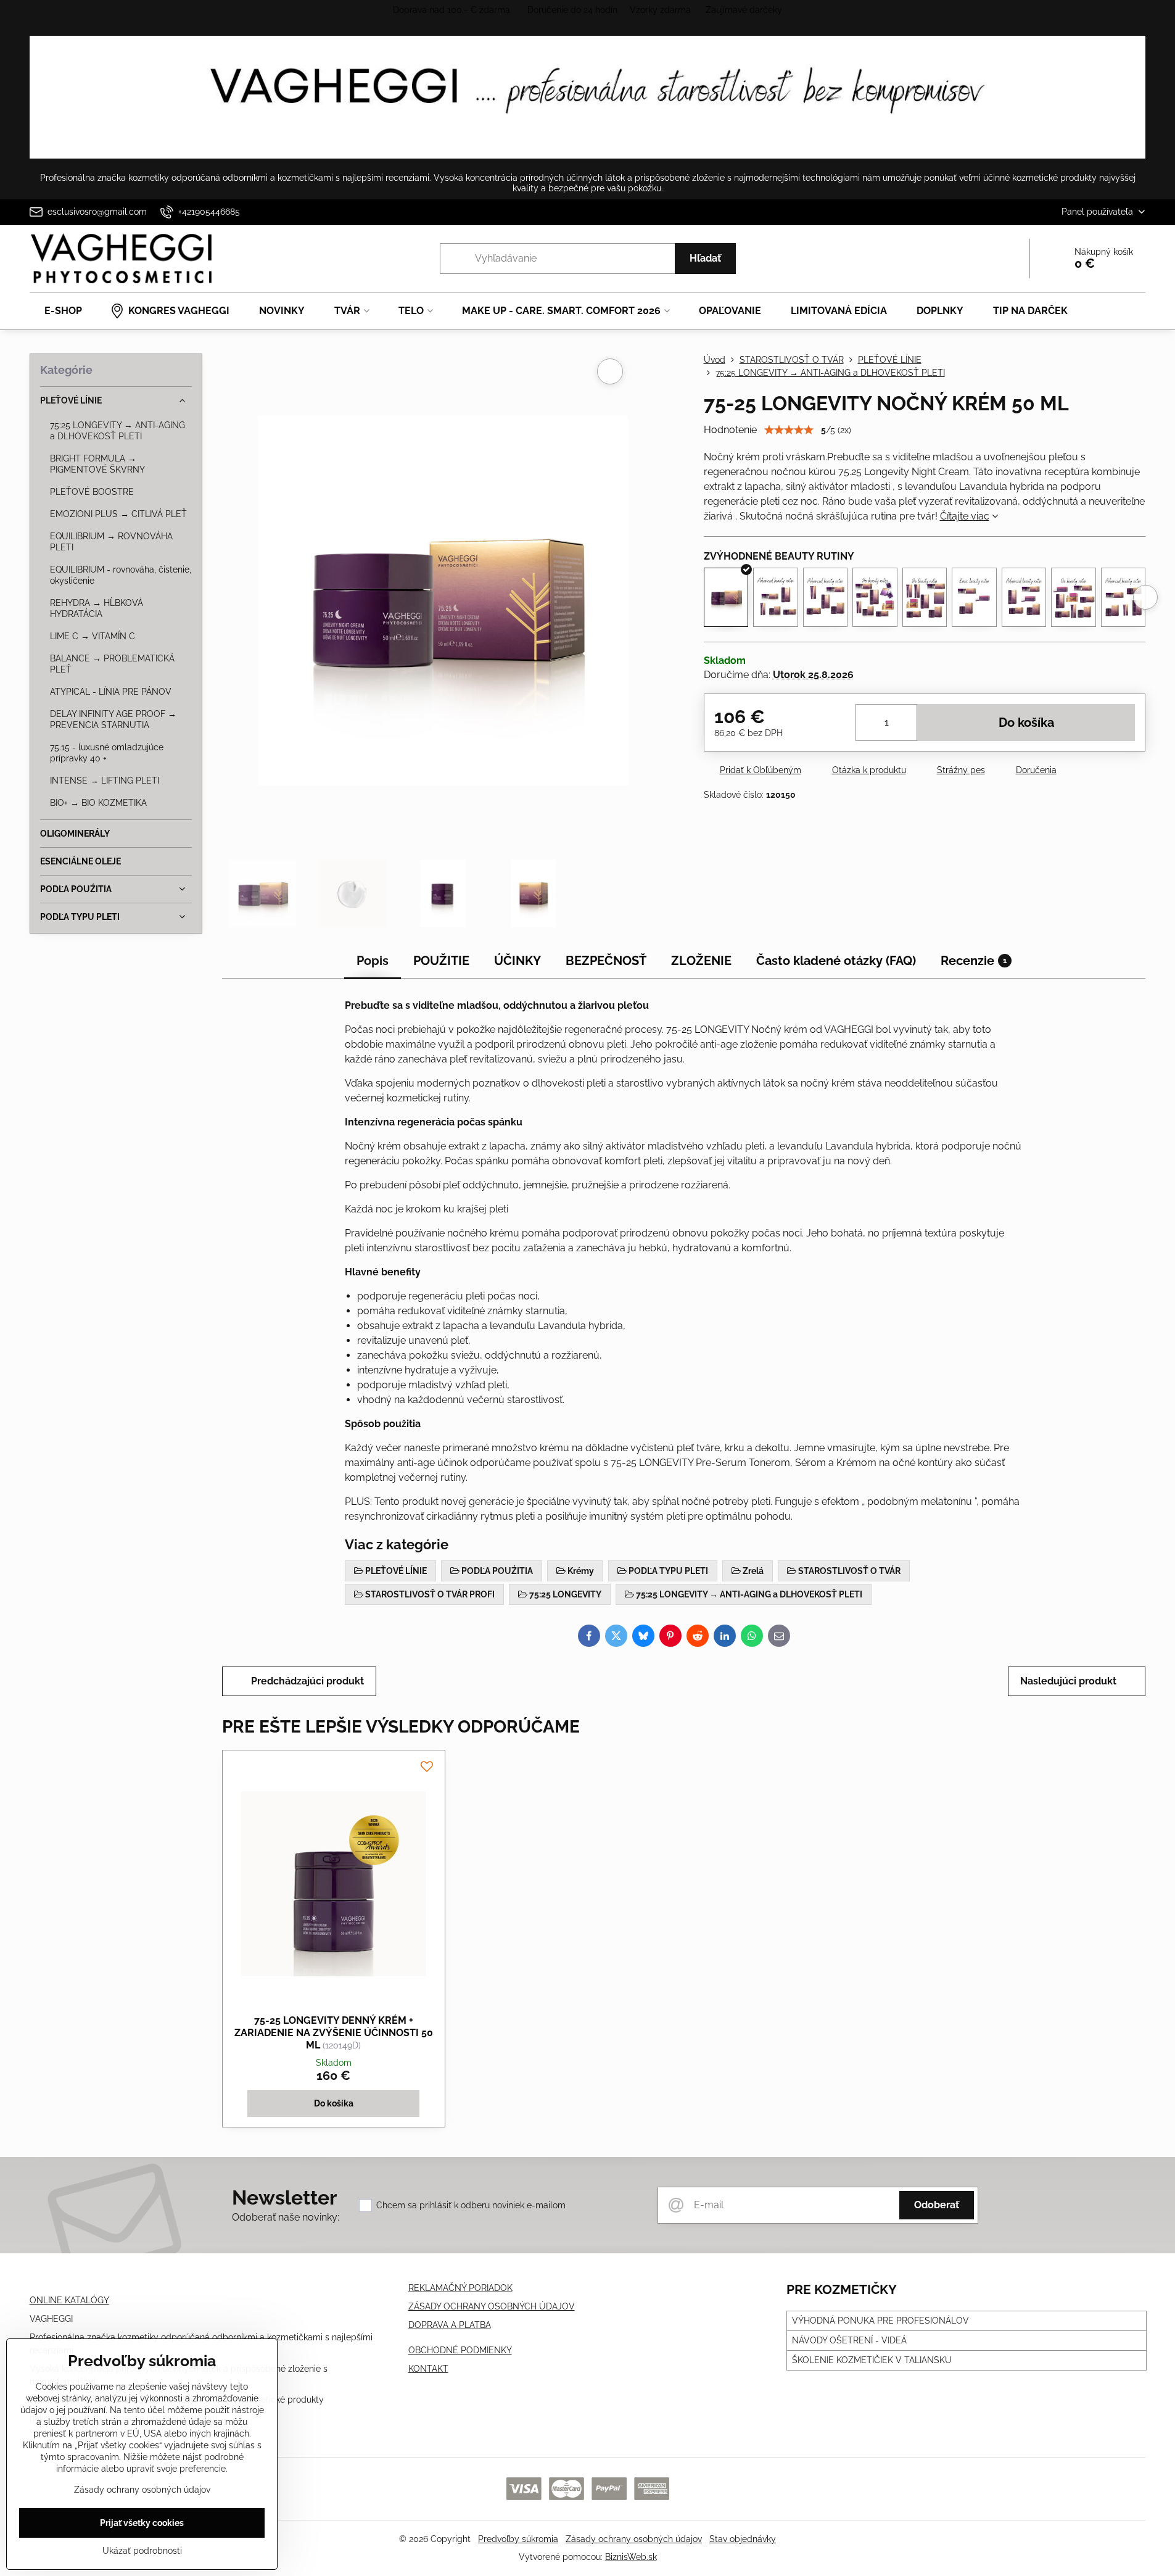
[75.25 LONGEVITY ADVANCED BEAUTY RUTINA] (776, 597)
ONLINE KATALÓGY (69, 2300)
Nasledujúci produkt (1068, 1681)
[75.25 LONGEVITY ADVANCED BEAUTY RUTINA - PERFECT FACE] (1123, 597)
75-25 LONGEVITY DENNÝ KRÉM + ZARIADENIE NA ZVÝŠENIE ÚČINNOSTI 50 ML (334, 2033)
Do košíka (1026, 723)
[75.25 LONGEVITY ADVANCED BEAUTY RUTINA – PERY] (826, 597)
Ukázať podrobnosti (142, 2551)
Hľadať (705, 258)
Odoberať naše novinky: (286, 2217)
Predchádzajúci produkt (307, 1681)
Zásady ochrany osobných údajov (634, 2539)
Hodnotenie (730, 430)
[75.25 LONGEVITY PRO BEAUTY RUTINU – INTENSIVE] (1074, 597)
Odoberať (937, 2205)
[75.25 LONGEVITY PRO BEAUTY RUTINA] (875, 597)
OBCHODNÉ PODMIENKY (460, 2350)
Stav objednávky (743, 2539)
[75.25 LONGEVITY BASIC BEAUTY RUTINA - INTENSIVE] (974, 597)
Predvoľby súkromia (518, 2539)
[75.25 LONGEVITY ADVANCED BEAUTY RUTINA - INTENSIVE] (1024, 597)
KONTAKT (428, 2369)
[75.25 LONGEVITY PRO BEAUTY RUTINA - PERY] (925, 597)
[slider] (789, 430)
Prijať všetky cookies (142, 2523)
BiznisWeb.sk (631, 2557)
